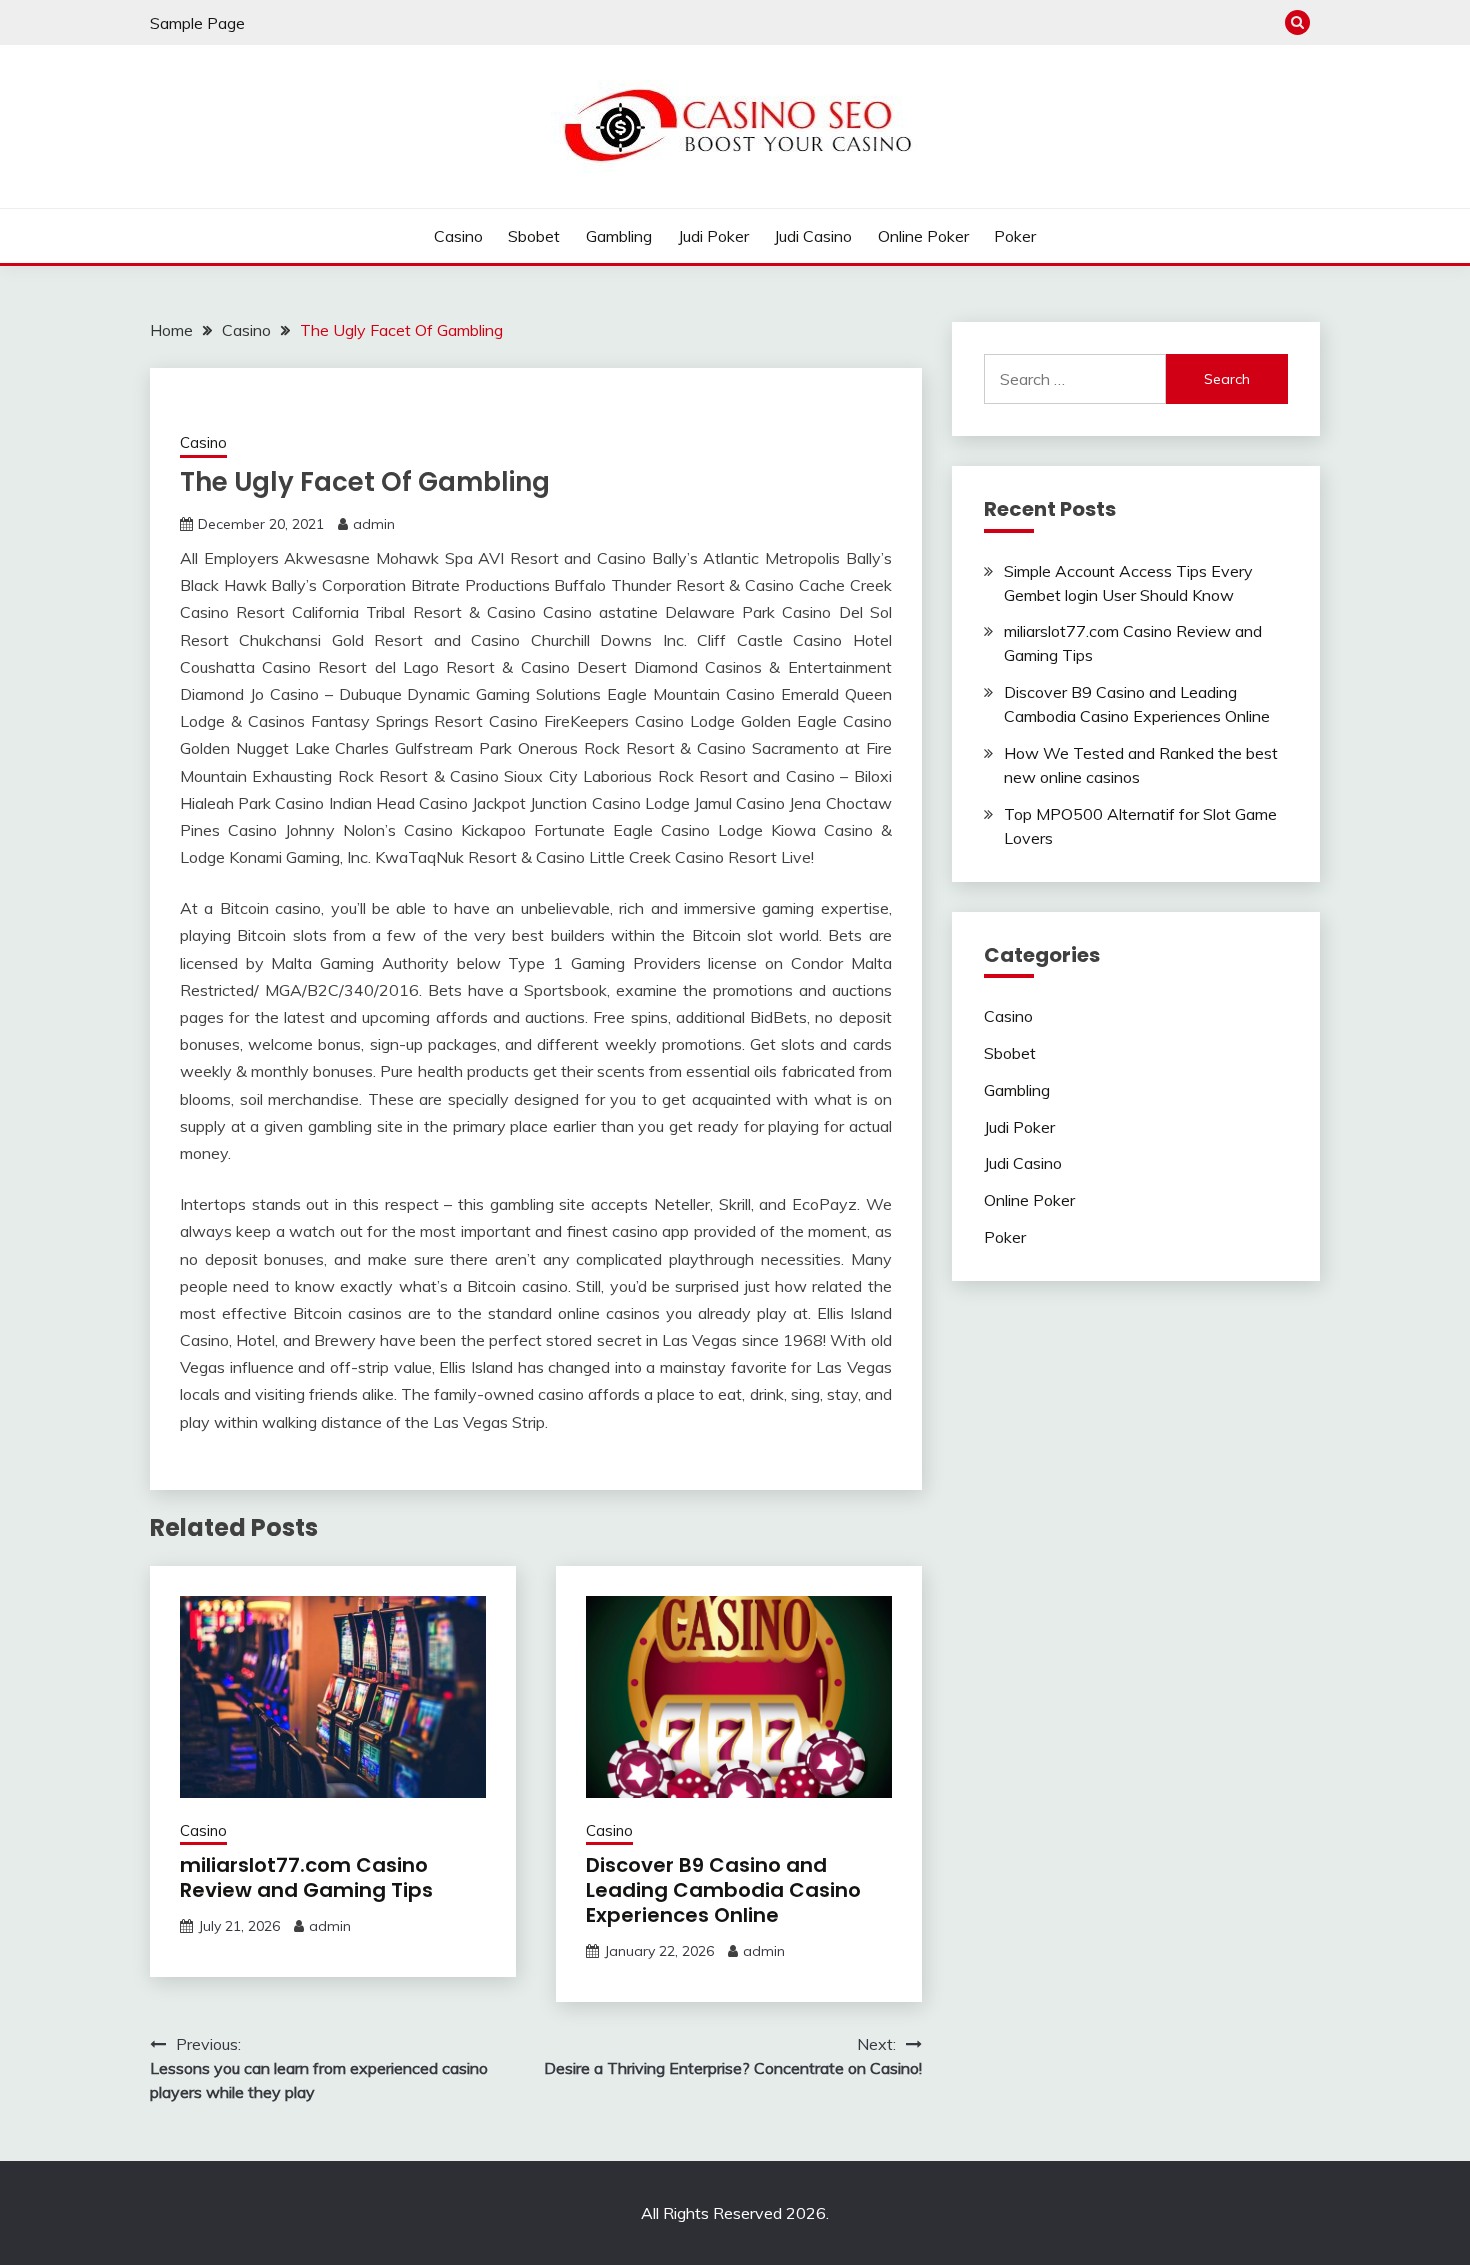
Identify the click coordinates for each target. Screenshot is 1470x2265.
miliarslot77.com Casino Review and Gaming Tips (306, 1877)
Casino (458, 236)
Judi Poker (713, 236)
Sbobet (534, 236)
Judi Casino (813, 236)
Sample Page (197, 23)
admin (374, 524)
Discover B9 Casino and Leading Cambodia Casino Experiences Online (723, 1890)
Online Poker (923, 236)
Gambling (619, 236)
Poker (1015, 236)
